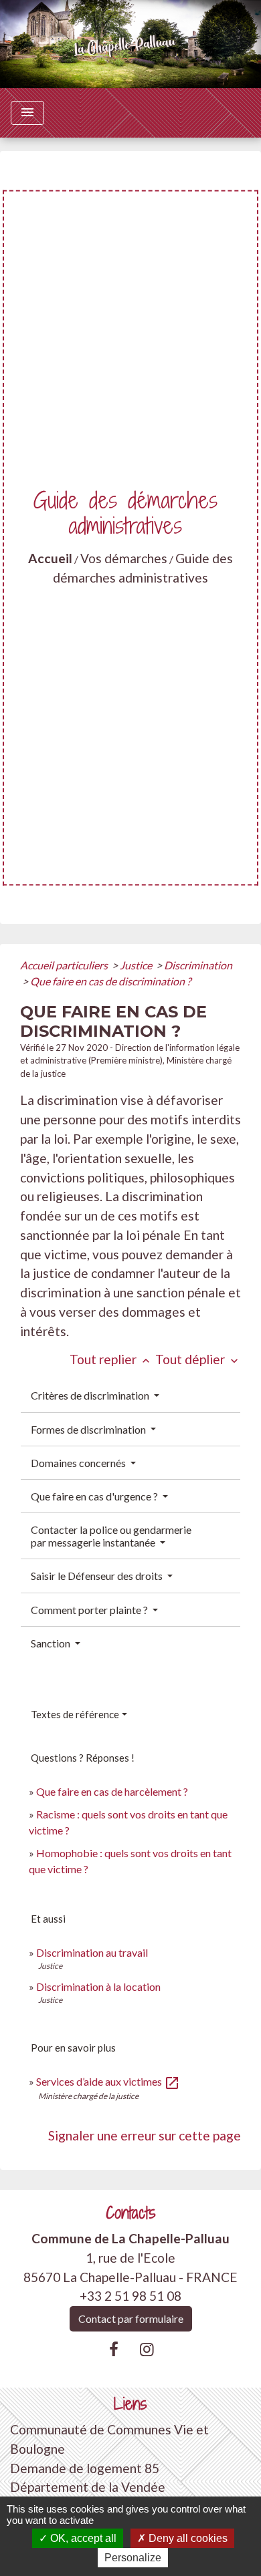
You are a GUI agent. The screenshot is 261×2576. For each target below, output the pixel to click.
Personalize (133, 2558)
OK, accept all (82, 2538)
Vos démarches (124, 558)
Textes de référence (75, 1714)
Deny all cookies (187, 2538)
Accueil (50, 558)
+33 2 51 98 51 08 (130, 2296)
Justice (137, 965)
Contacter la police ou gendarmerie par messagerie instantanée (111, 1536)
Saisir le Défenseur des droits (98, 1576)
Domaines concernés (79, 1463)
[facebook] (114, 2349)
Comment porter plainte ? (90, 1610)
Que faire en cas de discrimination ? (110, 981)
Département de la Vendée (88, 2487)
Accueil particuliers (65, 965)
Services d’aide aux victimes (108, 2081)
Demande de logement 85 (85, 2468)
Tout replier (111, 1359)
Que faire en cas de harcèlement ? (112, 1791)
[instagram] (147, 2349)
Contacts (131, 2213)
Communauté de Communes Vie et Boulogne (109, 2439)
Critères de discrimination (91, 1395)
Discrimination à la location (98, 1986)
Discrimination (198, 965)
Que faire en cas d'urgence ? (95, 1496)
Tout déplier (198, 1359)
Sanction (52, 1643)
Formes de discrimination (89, 1429)
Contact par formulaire (131, 2318)
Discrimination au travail (92, 1952)
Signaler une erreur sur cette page (145, 2135)
